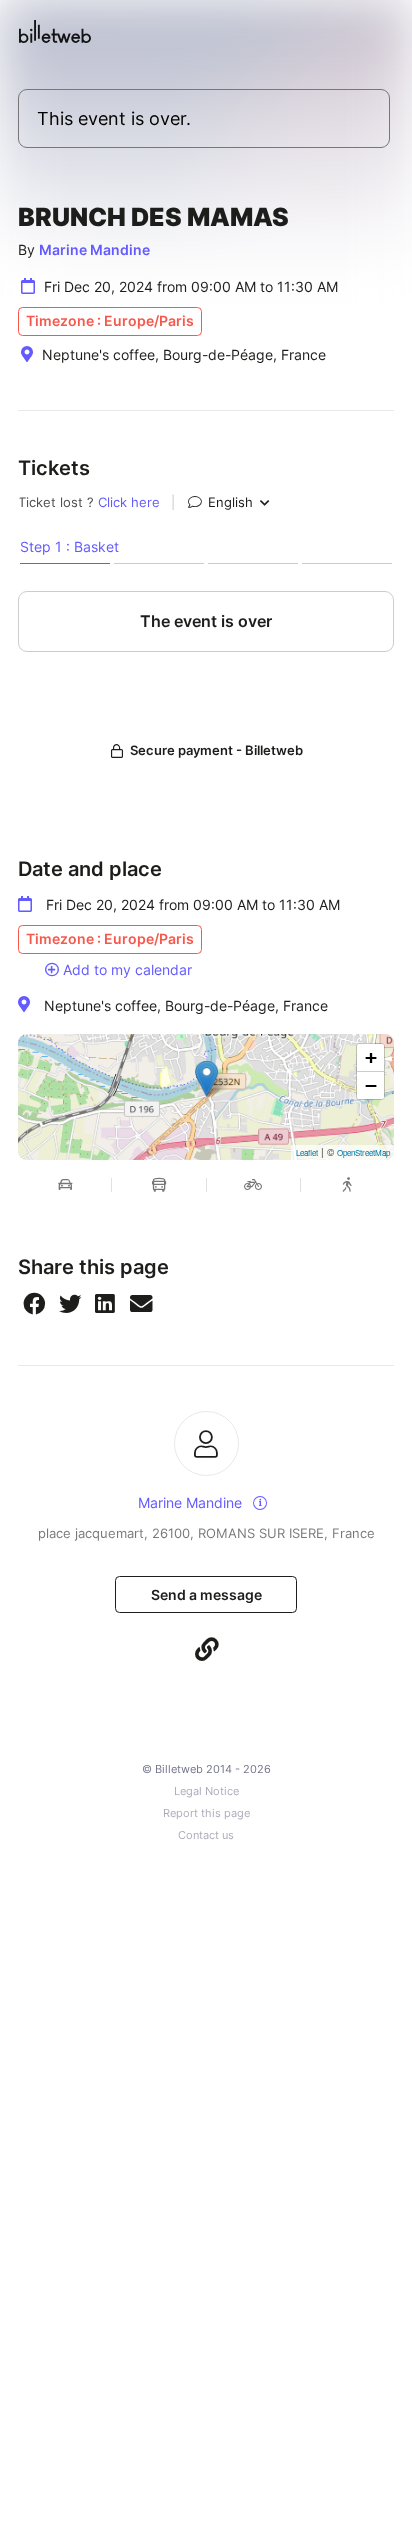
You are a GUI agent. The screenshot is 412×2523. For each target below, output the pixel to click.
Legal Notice (206, 1791)
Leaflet (307, 1152)
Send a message (206, 1594)
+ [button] (371, 1057)
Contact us (206, 1835)
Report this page (206, 1813)
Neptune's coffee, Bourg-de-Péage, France (186, 1005)
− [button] (371, 1085)
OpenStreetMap (363, 1152)
